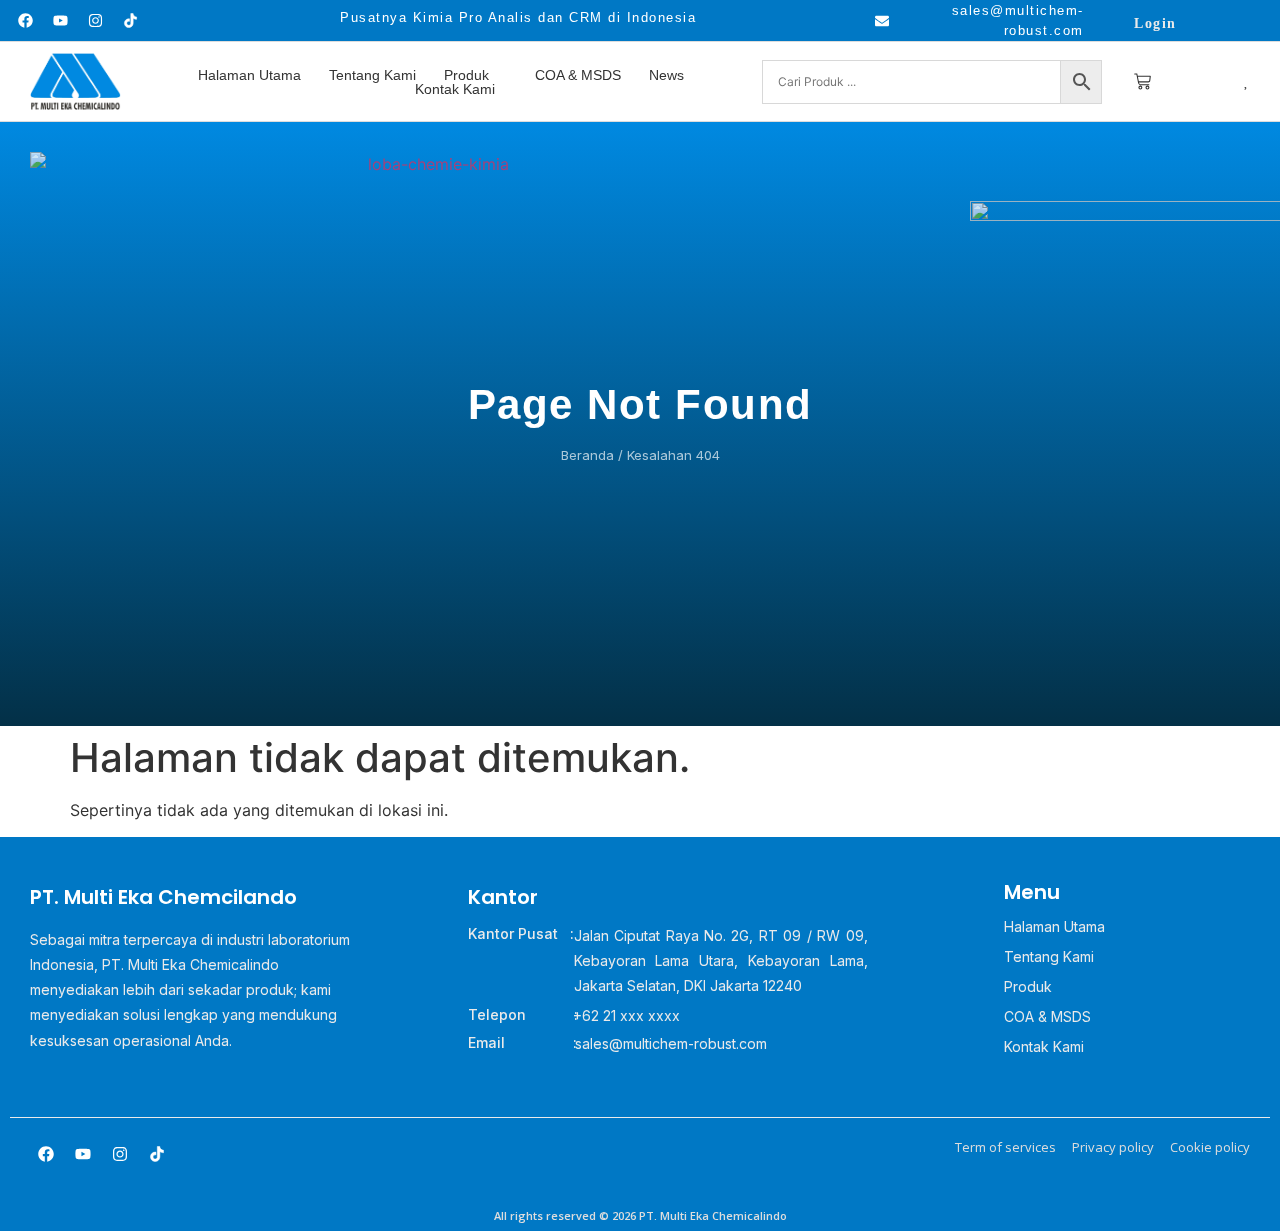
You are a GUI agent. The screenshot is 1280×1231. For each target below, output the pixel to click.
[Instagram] (95, 21)
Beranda (587, 455)
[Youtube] (60, 21)
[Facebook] (25, 21)
